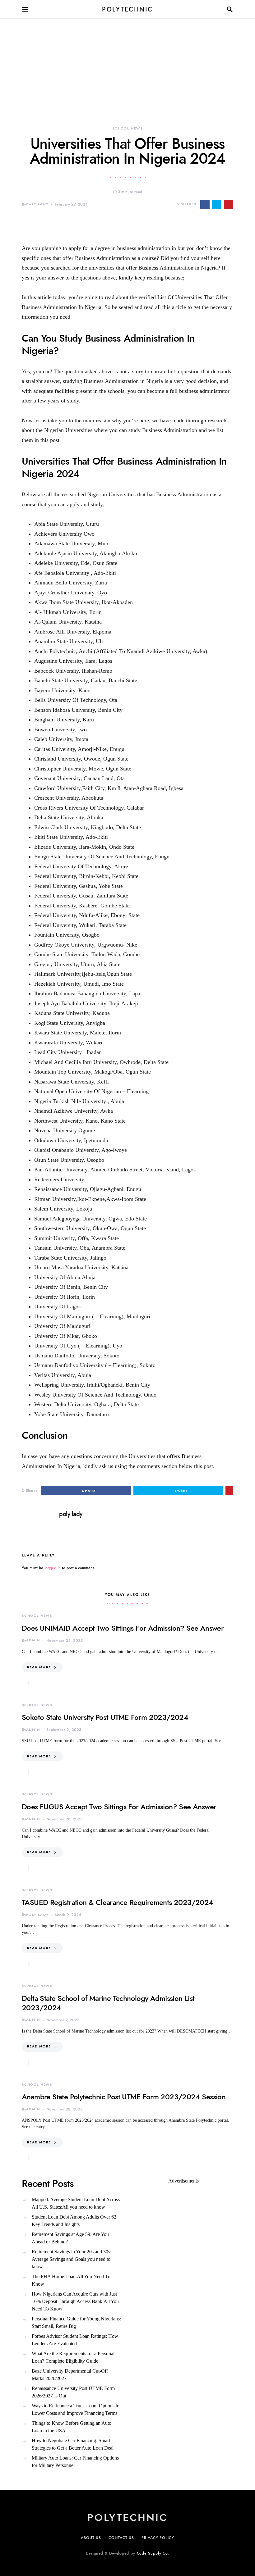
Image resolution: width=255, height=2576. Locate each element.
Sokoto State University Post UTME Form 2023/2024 (105, 1717)
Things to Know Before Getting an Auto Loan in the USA (72, 2427)
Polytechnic (127, 9)
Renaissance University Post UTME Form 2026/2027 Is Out (73, 2392)
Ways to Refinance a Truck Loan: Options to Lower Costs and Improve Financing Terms (76, 2409)
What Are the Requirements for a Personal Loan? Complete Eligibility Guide (73, 2357)
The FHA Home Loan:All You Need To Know (71, 2280)
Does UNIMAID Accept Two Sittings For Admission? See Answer (123, 1628)
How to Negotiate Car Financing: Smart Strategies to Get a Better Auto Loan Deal (73, 2444)
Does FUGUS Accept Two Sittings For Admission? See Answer (119, 1807)
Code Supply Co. (153, 2553)
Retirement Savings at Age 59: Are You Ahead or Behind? (70, 2238)
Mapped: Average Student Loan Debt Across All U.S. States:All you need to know (76, 2203)
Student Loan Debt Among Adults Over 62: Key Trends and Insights (75, 2221)
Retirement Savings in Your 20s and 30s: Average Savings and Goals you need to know (72, 2259)
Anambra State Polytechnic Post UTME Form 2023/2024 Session (124, 2097)
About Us (91, 2538)
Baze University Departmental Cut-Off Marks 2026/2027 (70, 2375)
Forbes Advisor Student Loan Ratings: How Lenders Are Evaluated (75, 2340)
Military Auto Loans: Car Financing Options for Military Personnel (75, 2462)
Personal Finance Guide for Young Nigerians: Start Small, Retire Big (76, 2322)
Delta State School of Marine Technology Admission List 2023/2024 (108, 2003)
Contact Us (121, 2538)
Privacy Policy (158, 2538)
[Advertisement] (127, 62)
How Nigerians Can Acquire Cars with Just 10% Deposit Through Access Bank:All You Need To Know (75, 2301)
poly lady (37, 204)
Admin (33, 1640)
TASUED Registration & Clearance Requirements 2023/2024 (118, 1902)
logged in (53, 1568)
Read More (39, 1667)
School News (127, 128)
